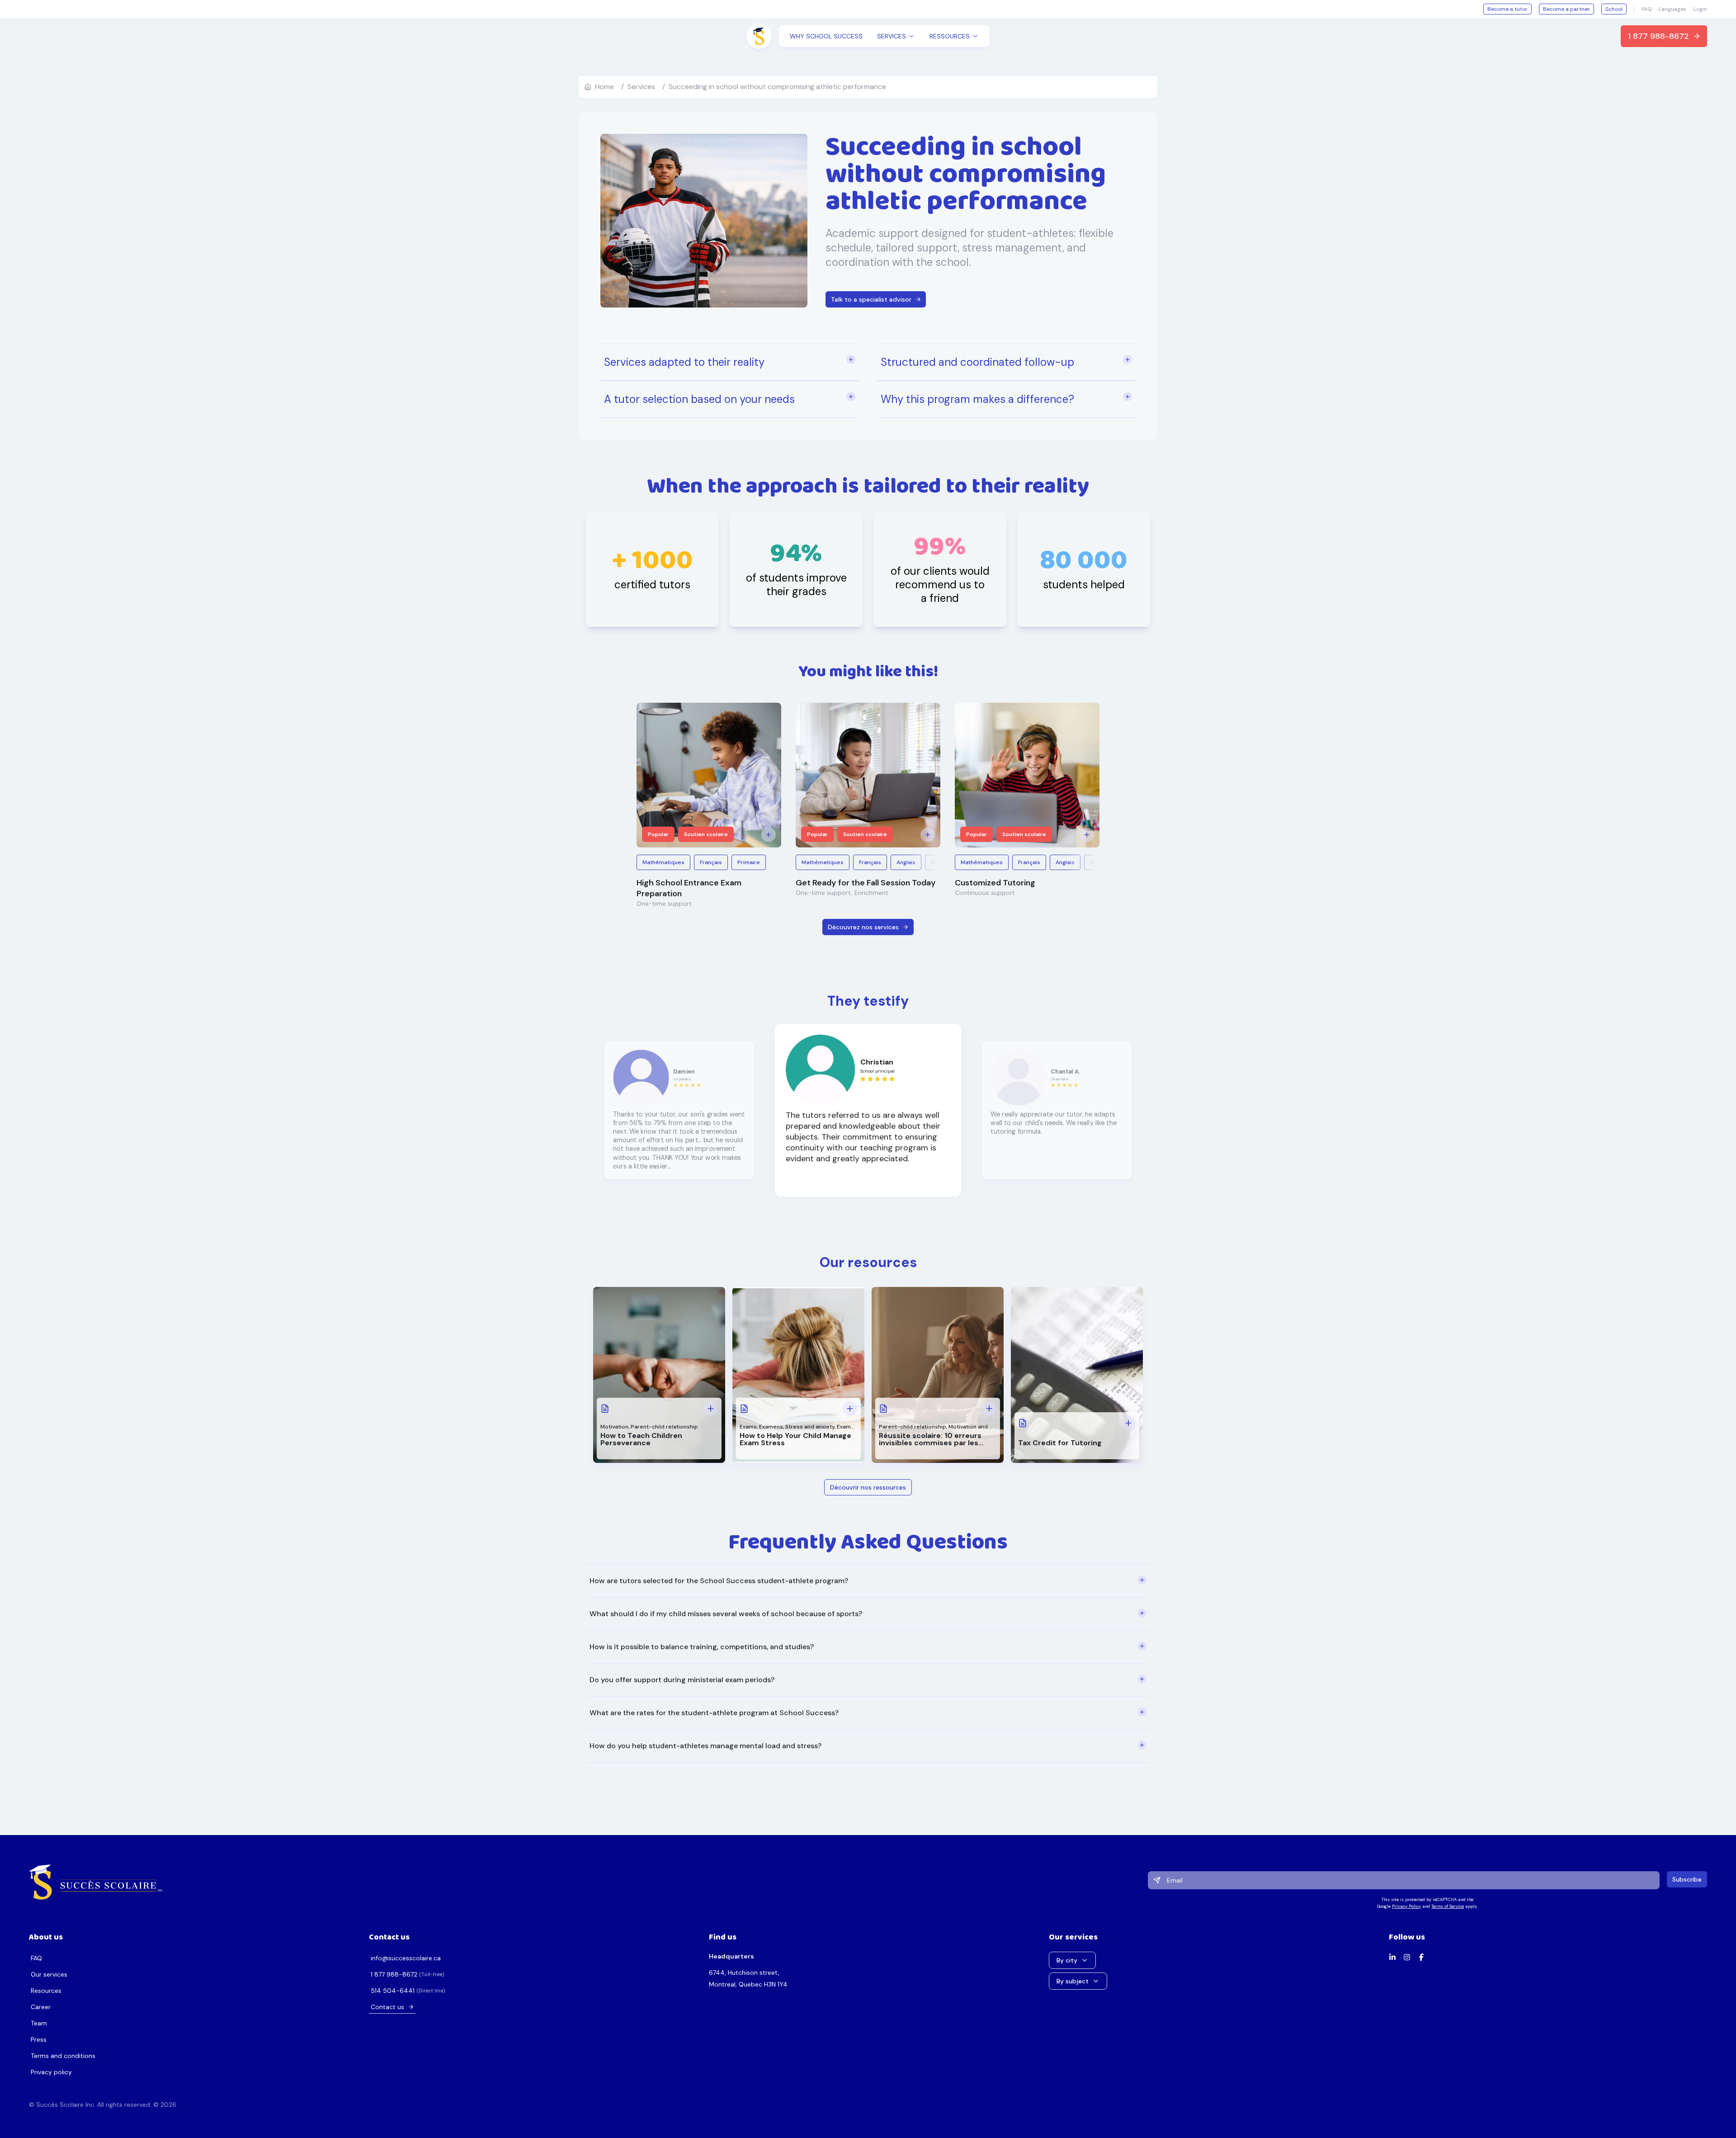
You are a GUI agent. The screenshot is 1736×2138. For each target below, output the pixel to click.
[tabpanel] (868, 1663)
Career (41, 2007)
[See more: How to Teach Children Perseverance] (711, 1409)
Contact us (387, 2007)
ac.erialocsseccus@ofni (406, 1958)
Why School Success (826, 36)
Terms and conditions (63, 2056)
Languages (1672, 9)
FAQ (1646, 9)
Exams (748, 1427)
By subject (1073, 1981)
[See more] (769, 835)
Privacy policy (51, 2072)
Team (39, 2023)
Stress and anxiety (810, 1427)
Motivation (614, 1427)
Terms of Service (1448, 1906)
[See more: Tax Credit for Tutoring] (1128, 1423)
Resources (46, 1991)
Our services (49, 1974)
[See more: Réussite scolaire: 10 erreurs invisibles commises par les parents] (989, 1409)
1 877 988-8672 (1658, 36)
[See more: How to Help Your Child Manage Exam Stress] (850, 1409)
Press (39, 2039)
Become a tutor (1507, 9)
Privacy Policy (1406, 1906)
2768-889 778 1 (394, 1974)
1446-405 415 (393, 1991)
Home (604, 87)
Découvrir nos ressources (868, 1487)
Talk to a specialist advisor (871, 299)
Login (1700, 9)
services (641, 87)
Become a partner (1566, 9)
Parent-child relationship (664, 1427)
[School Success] (96, 1882)
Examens (771, 1427)
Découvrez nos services (863, 927)
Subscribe (1687, 1879)
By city (1067, 1960)
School (1614, 9)
